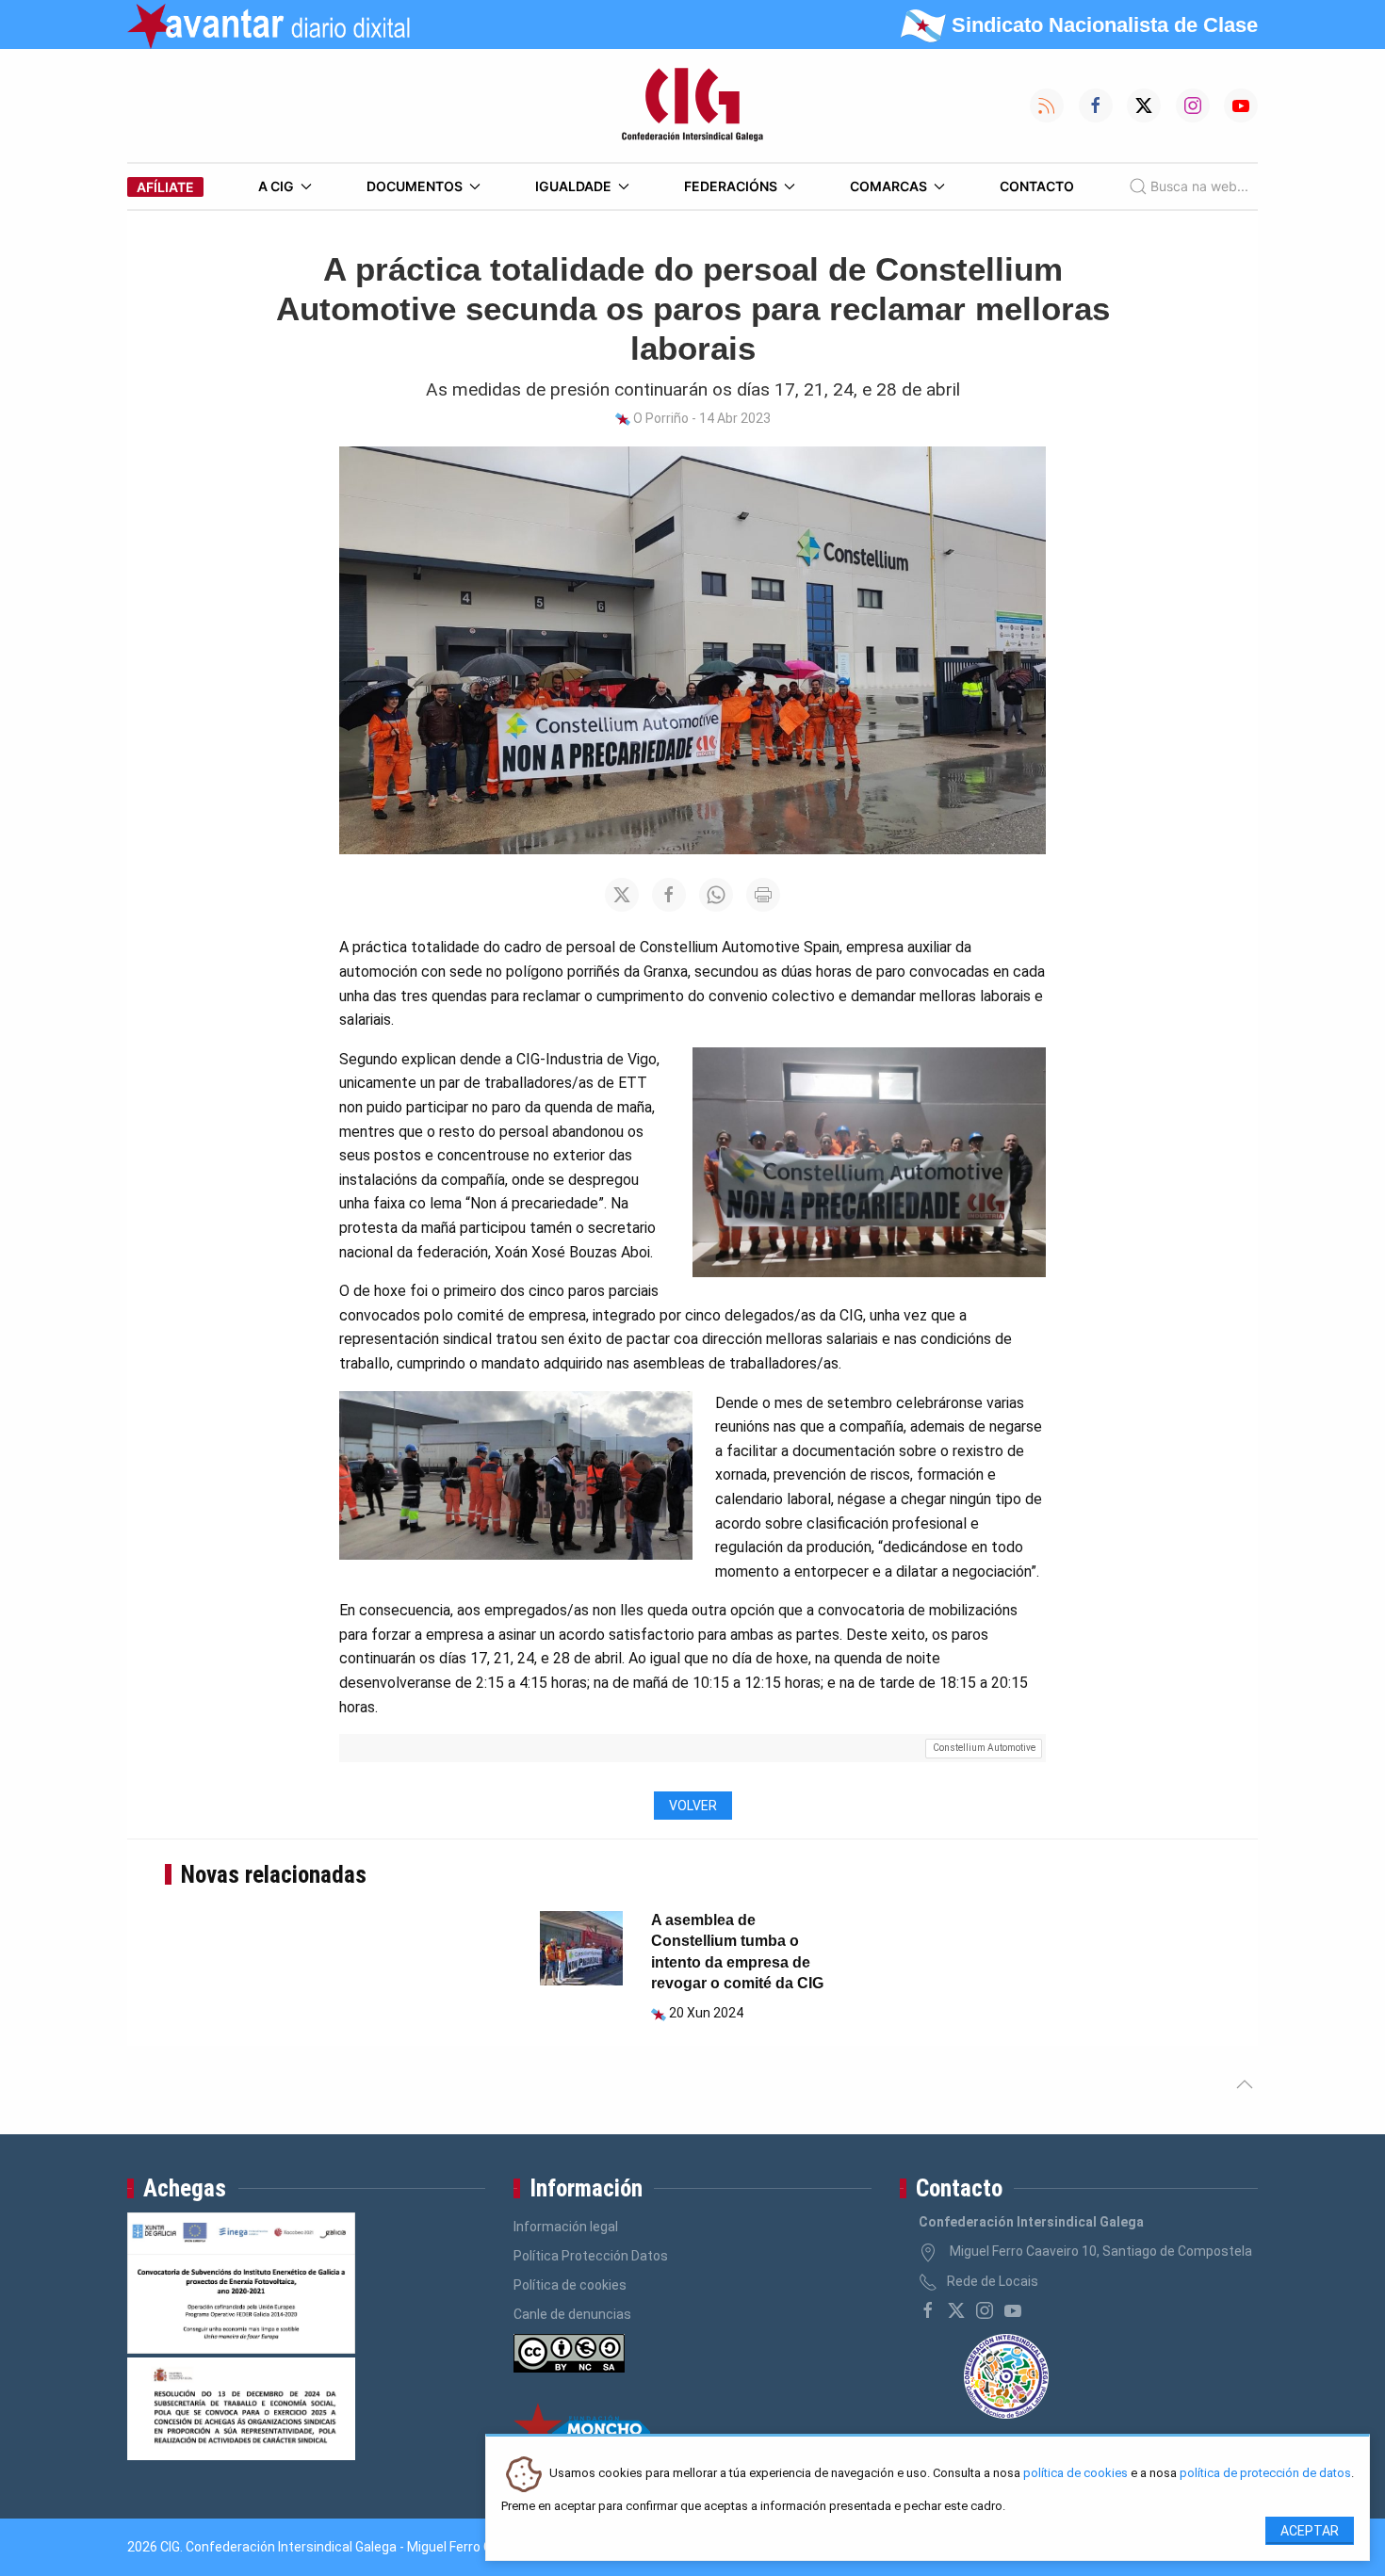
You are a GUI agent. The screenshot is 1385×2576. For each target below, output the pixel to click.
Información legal (566, 2227)
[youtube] (1013, 2310)
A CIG (276, 186)
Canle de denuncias (572, 2314)
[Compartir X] (622, 895)
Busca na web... (1199, 186)
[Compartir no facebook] (669, 895)
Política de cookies (570, 2285)
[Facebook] (928, 2310)
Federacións (731, 186)
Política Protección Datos (591, 2256)
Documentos (415, 186)
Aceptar (1310, 2531)
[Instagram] (985, 2310)
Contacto (1037, 186)
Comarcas (888, 186)
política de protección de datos (1265, 2474)
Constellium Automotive (984, 1748)
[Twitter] (956, 2310)
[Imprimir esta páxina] (763, 895)
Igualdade (573, 186)
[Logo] (692, 105)
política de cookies (1075, 2474)
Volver (693, 1806)
